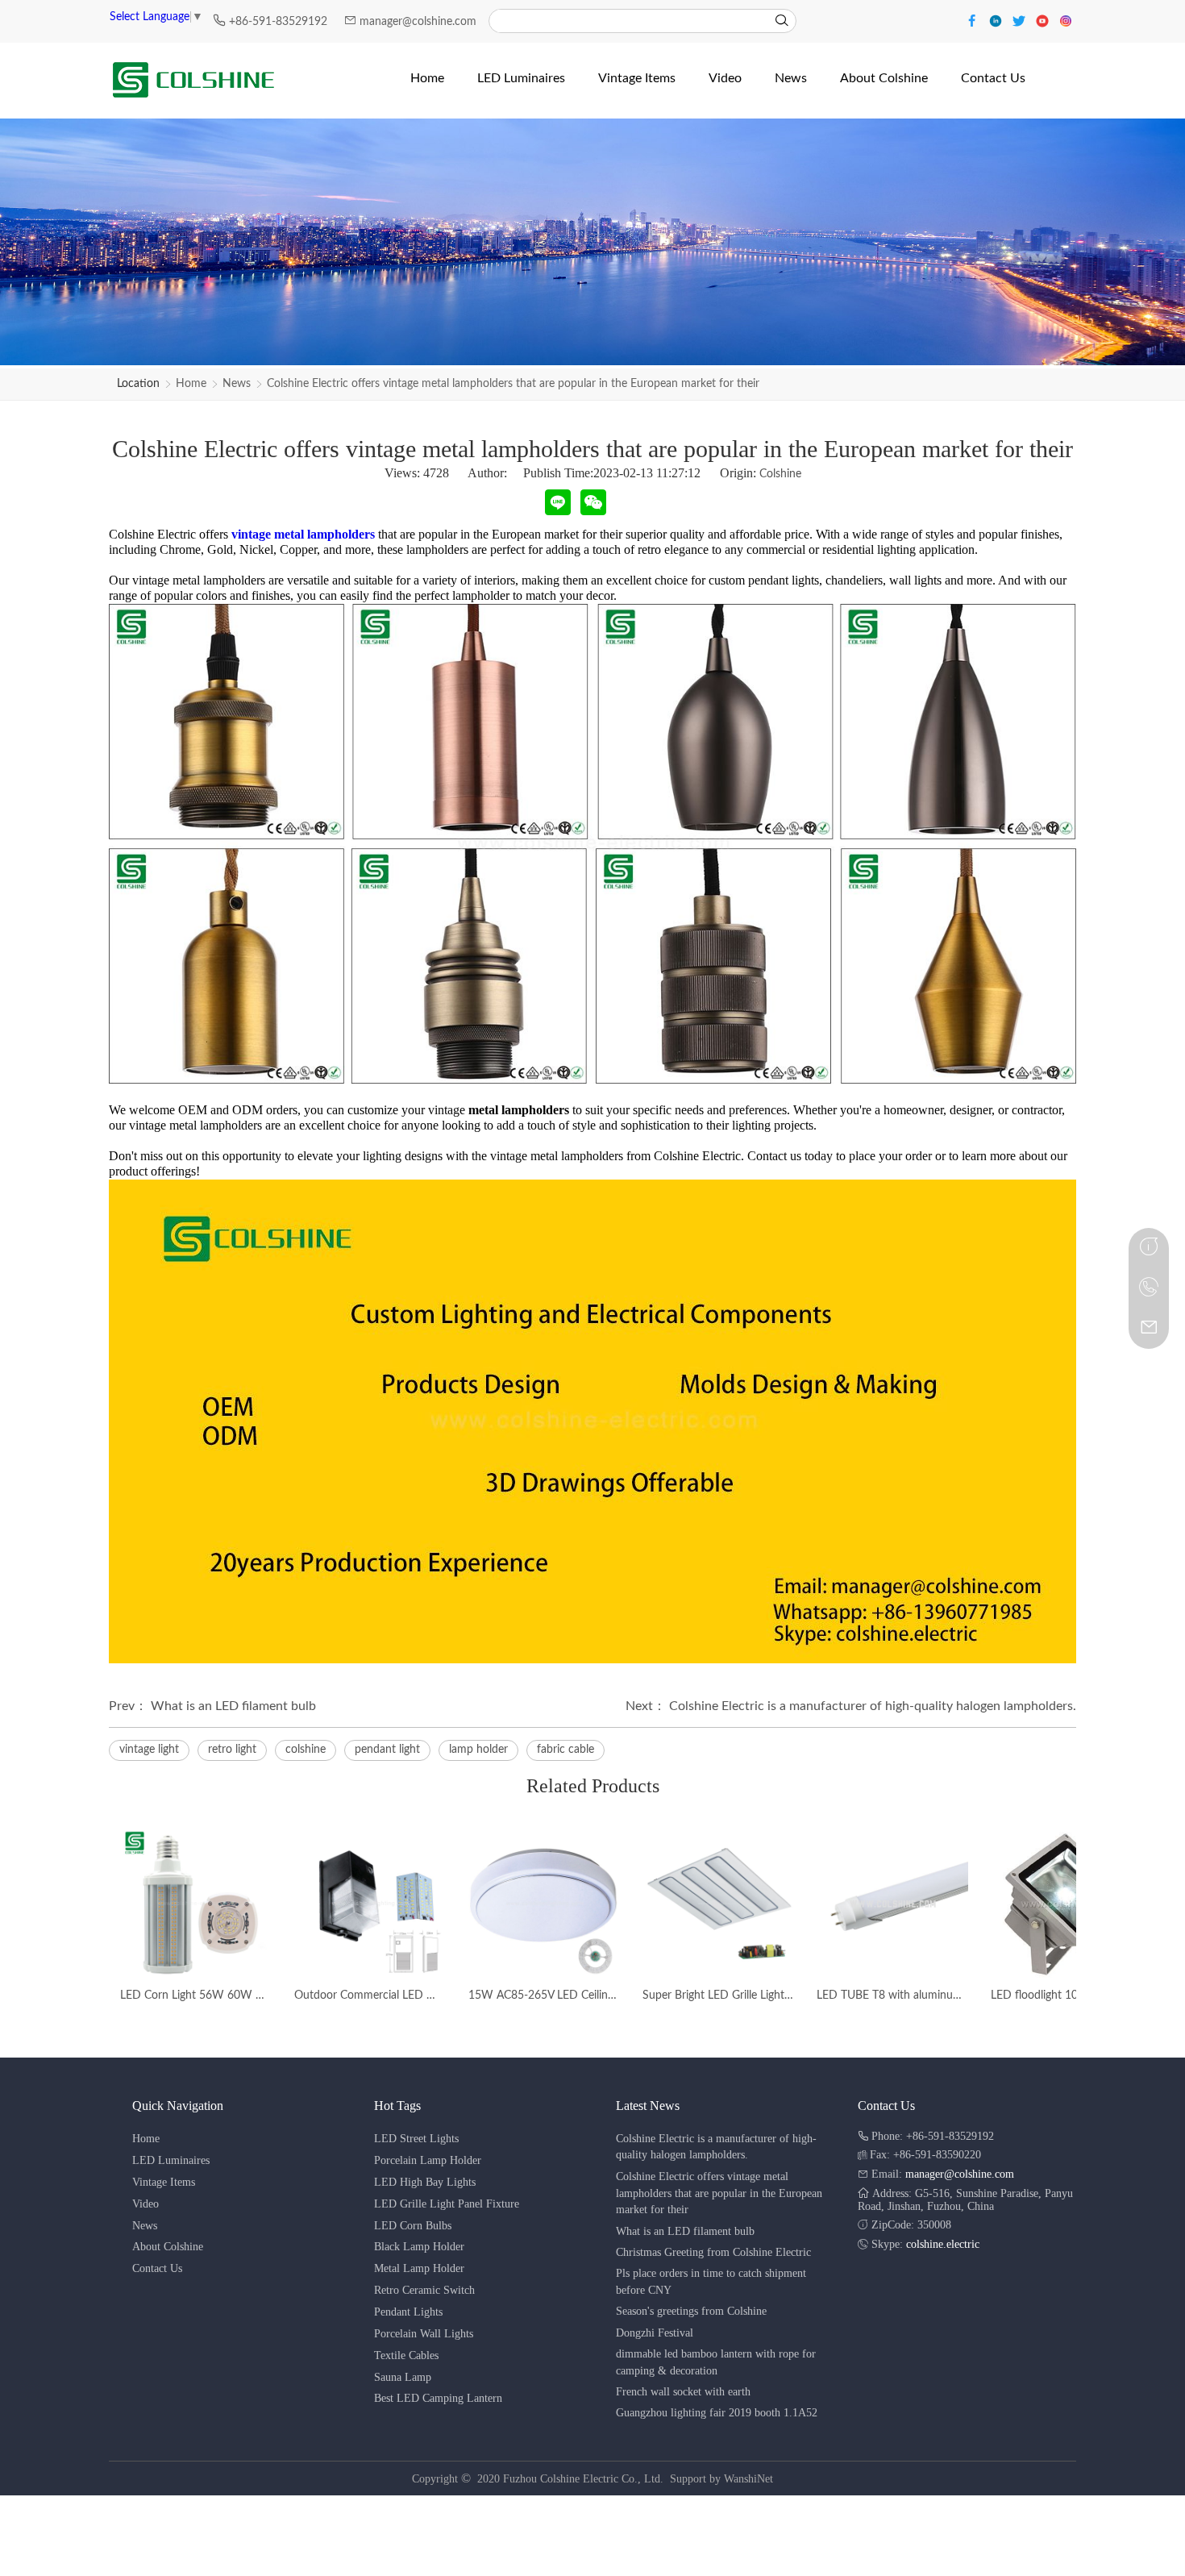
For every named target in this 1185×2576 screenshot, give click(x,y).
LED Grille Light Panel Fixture (447, 2204)
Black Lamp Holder (419, 2247)
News (237, 384)
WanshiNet (748, 2479)
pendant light (387, 1750)
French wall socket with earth (683, 2392)
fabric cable (565, 1750)
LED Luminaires (171, 2160)
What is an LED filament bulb (233, 1706)
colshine (306, 1750)
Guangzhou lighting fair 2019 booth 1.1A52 (717, 2413)
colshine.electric (943, 2244)
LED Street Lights (416, 2139)
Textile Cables (406, 2355)
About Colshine (168, 2247)
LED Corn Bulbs (413, 2226)
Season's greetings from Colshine (691, 2311)
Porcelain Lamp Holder (428, 2160)
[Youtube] (1044, 20)
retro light (232, 1750)
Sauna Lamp (403, 2377)
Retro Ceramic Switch (424, 2290)
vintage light (149, 1750)
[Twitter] (1021, 20)
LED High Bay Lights (425, 2182)
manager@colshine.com (418, 22)
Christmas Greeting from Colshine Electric (713, 2252)
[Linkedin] (998, 20)
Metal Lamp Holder (419, 2268)
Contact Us (157, 2268)
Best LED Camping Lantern (438, 2398)
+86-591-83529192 (280, 22)
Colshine (780, 474)
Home (191, 384)
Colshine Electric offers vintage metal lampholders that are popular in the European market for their (513, 384)
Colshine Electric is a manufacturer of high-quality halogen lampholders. (873, 1706)
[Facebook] (974, 20)
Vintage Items (164, 2182)
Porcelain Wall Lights (424, 2334)
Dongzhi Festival (655, 2333)
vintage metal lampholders (303, 534)
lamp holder (478, 1750)
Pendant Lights (408, 2312)
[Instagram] (1066, 20)
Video (146, 2204)
